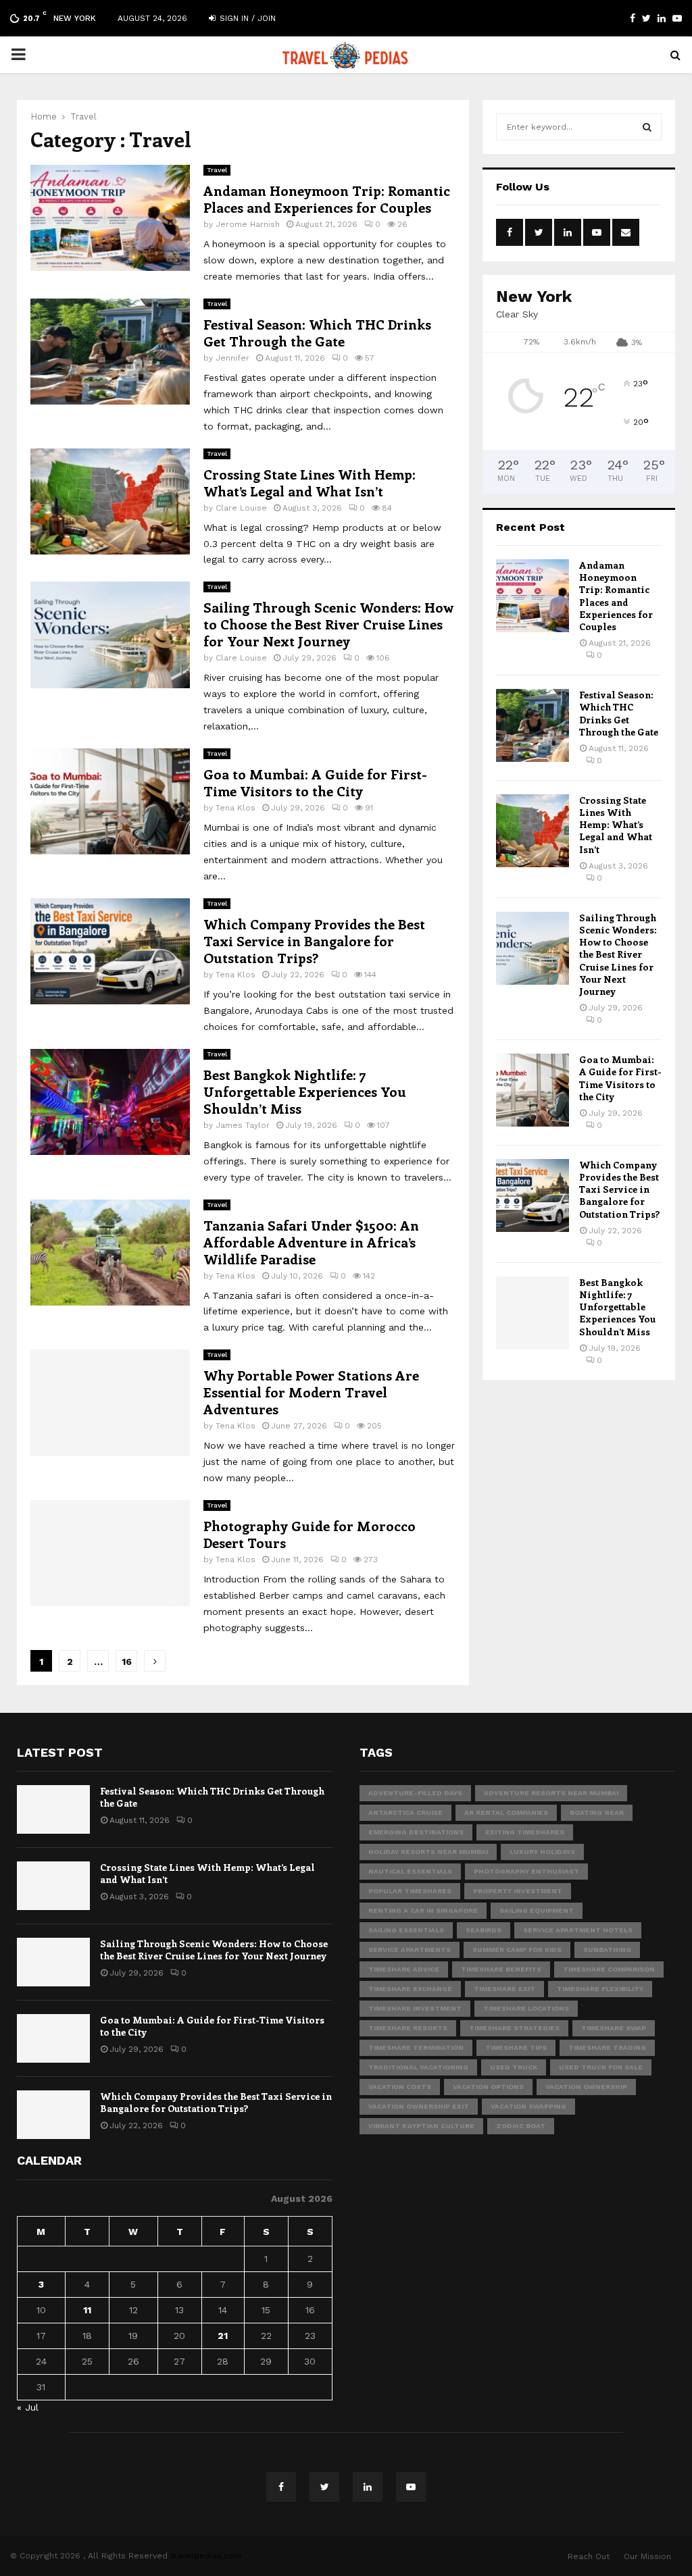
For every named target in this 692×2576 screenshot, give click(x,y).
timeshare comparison (609, 1969)
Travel (217, 170)
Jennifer (232, 358)
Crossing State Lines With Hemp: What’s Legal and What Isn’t (310, 482)
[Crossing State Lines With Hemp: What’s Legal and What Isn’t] (533, 831)
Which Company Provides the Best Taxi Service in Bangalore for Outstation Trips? (314, 941)
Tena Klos (236, 808)
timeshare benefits (501, 1969)
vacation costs (400, 2087)
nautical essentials (410, 1871)
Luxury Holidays (542, 1852)
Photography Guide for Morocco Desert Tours (310, 1534)
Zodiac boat (521, 2126)
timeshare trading (607, 2047)
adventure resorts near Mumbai (551, 1793)
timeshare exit (504, 1989)
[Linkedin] (368, 2487)
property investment (518, 1891)
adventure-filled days (415, 1793)
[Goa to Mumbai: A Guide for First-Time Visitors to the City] (533, 1090)
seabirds (484, 1930)
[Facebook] (281, 2487)
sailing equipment (537, 1910)
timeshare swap (614, 2028)
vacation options (488, 2087)
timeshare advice (404, 1969)
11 (87, 2310)
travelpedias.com (206, 2556)
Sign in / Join (246, 18)
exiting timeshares (525, 1832)
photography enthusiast (526, 1871)
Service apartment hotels (578, 1930)
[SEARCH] (647, 127)
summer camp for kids (517, 1950)
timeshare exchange (410, 1989)
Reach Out (589, 2556)
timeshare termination (416, 2047)
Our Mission (647, 2556)
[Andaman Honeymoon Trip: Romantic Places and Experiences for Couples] (533, 596)
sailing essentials (406, 1930)
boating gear (597, 1812)
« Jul (28, 2407)
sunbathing (607, 1950)
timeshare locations (526, 2008)
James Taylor (243, 1125)
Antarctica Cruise (405, 1812)
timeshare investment (415, 2008)
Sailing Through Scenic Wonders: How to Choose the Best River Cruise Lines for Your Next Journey (328, 624)
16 (127, 1661)
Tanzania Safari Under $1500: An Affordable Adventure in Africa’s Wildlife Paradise (311, 1242)
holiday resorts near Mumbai (428, 1852)
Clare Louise (241, 508)
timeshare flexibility (600, 1989)
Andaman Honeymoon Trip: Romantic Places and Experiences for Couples (327, 199)
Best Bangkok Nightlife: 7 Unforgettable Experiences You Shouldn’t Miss (305, 1091)
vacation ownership (586, 2087)
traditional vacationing (418, 2067)
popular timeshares (410, 1891)
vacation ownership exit (419, 2106)
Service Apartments (410, 1950)
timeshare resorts (408, 2028)
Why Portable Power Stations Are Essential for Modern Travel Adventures (311, 1392)
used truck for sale (601, 2067)
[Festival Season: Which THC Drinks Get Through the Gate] (533, 725)
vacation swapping (528, 2106)
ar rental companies (506, 1812)
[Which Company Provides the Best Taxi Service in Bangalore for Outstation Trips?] (533, 1195)
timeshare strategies (514, 2028)
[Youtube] (411, 2487)
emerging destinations (416, 1832)
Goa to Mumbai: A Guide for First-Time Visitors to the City (315, 782)
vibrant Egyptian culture (421, 2126)
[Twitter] (324, 2487)
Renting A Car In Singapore (423, 1910)
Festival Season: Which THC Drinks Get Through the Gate (317, 332)
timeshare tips (516, 2047)
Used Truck (514, 2067)
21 (223, 2336)
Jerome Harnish (248, 224)
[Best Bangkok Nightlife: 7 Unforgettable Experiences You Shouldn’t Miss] (533, 1313)
